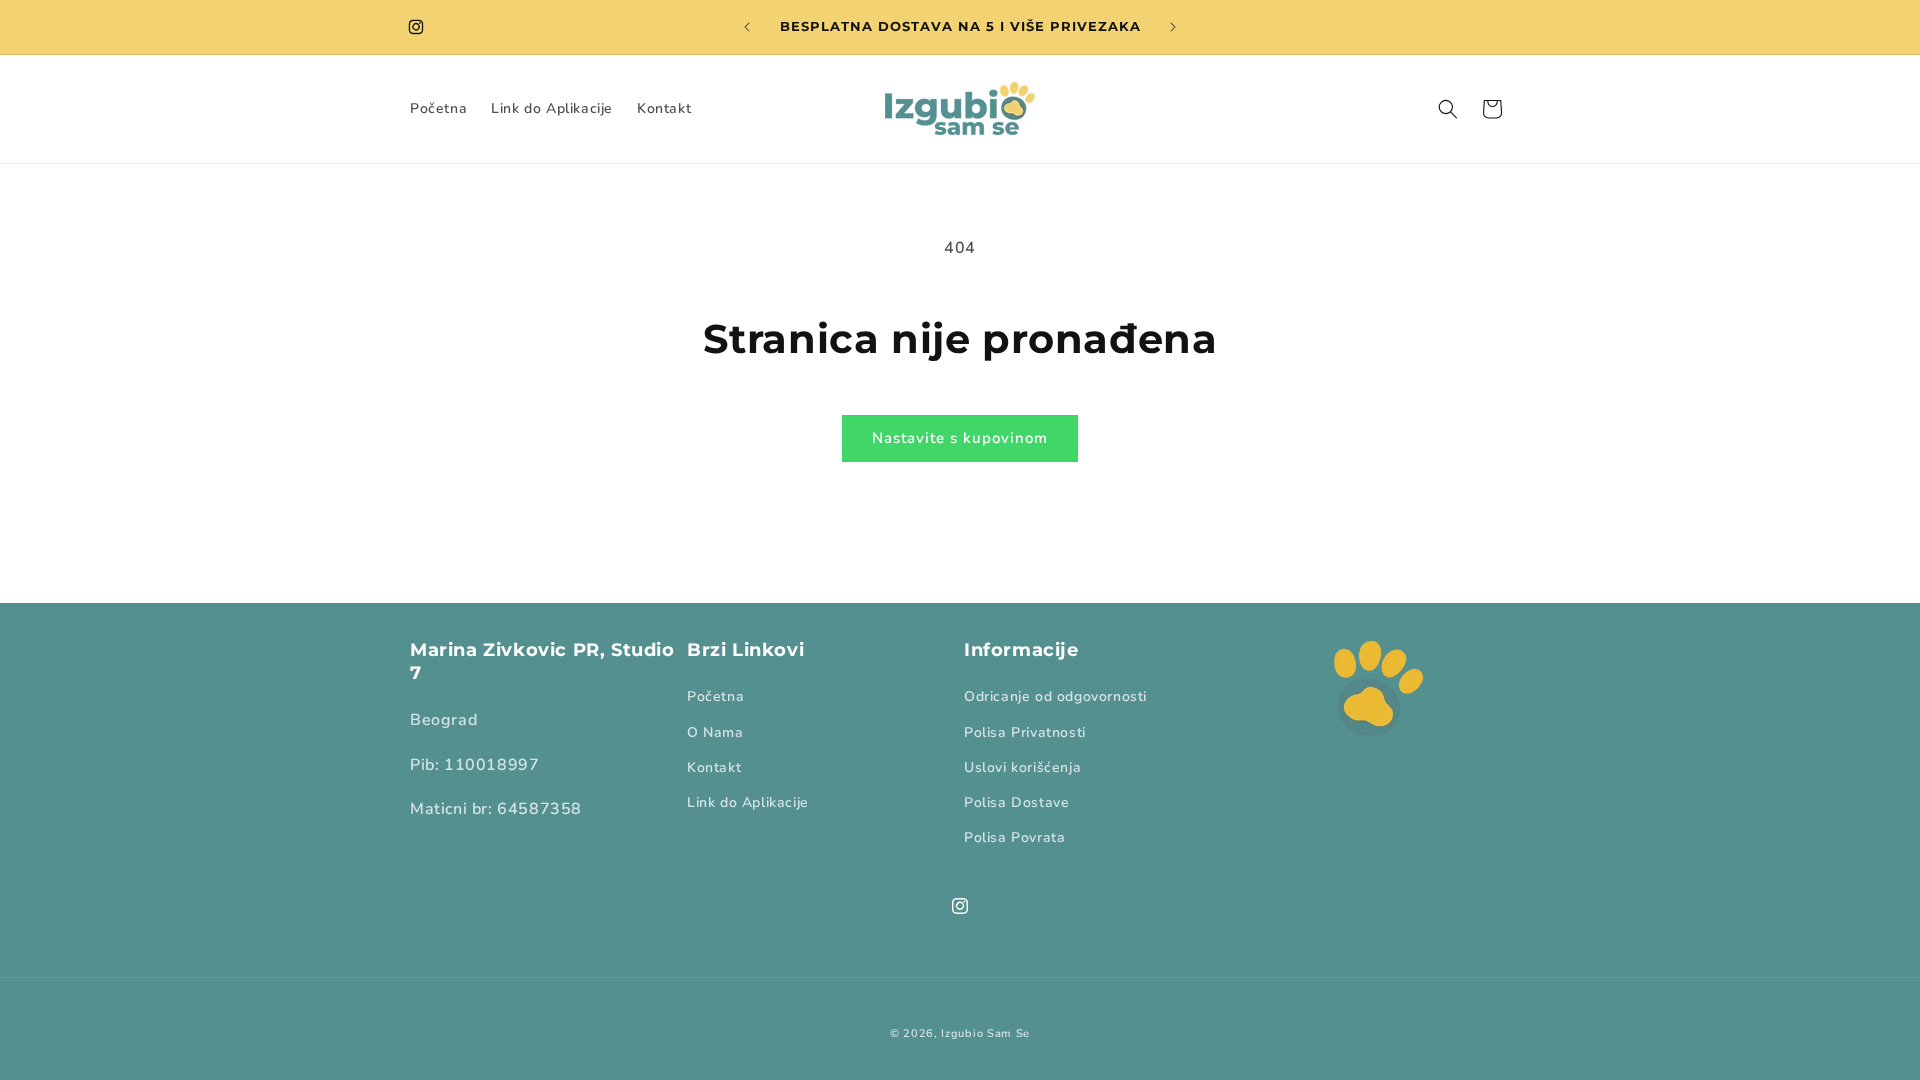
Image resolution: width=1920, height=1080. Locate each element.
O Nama (715, 732)
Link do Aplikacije (748, 802)
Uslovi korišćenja (1022, 767)
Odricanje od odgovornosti (1055, 696)
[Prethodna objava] (747, 27)
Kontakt (714, 767)
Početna (715, 696)
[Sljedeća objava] (1173, 27)
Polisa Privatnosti (1025, 732)
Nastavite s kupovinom (960, 438)
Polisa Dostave (1016, 802)
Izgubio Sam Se (985, 1033)
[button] (1448, 109)
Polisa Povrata (1014, 837)
